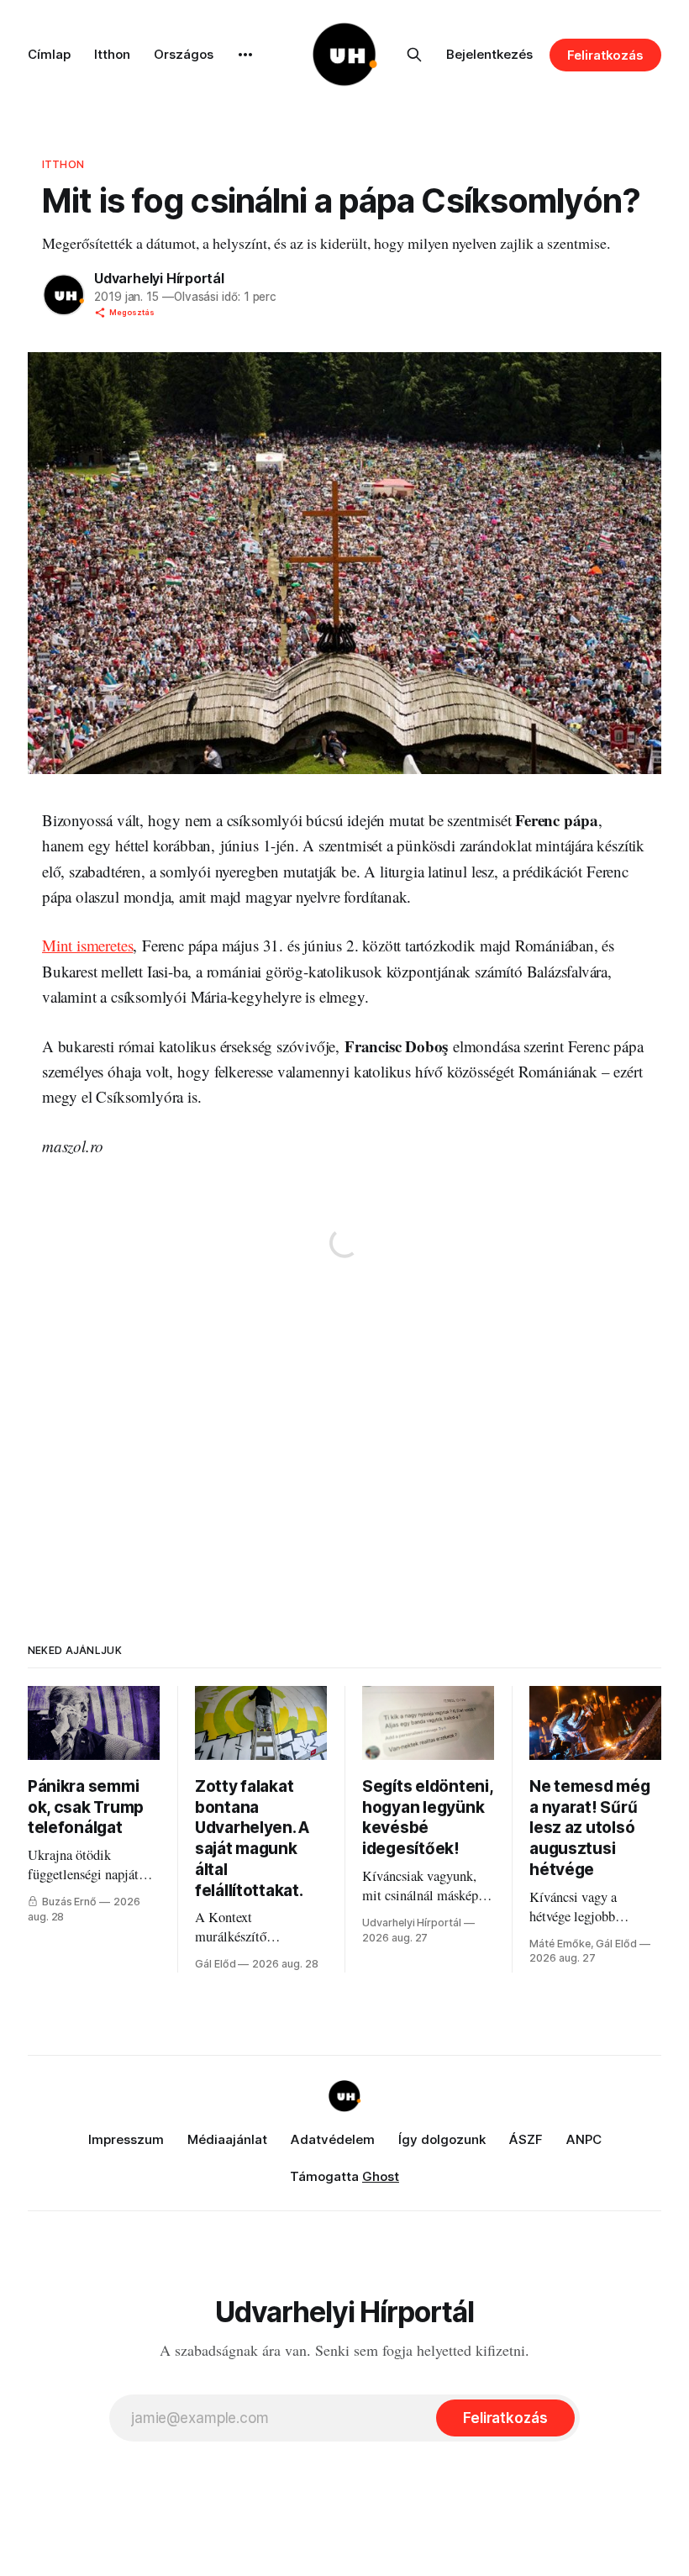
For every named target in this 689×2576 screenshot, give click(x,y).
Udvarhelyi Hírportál (159, 278)
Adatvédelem (333, 2139)
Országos (184, 54)
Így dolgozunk (442, 2139)
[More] (245, 55)
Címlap (49, 54)
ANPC (584, 2139)
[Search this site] (414, 55)
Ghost (381, 2176)
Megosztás (132, 312)
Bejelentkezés (489, 54)
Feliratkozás (605, 55)
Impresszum (126, 2139)
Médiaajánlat (227, 2139)
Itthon (112, 54)
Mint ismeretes (87, 945)
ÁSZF (526, 2139)
